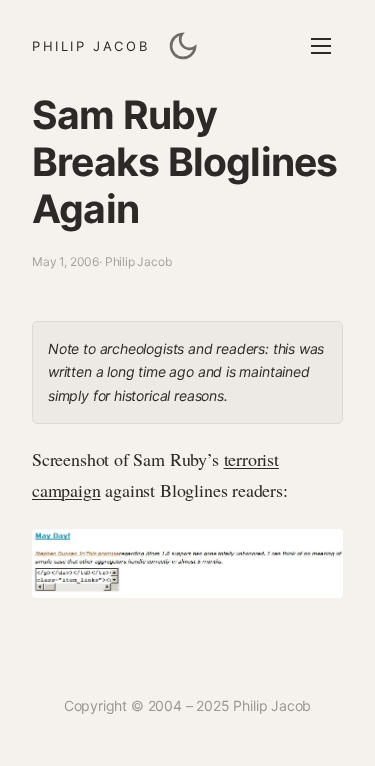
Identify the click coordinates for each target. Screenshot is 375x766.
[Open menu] (321, 46)
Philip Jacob (90, 46)
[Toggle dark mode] (183, 46)
